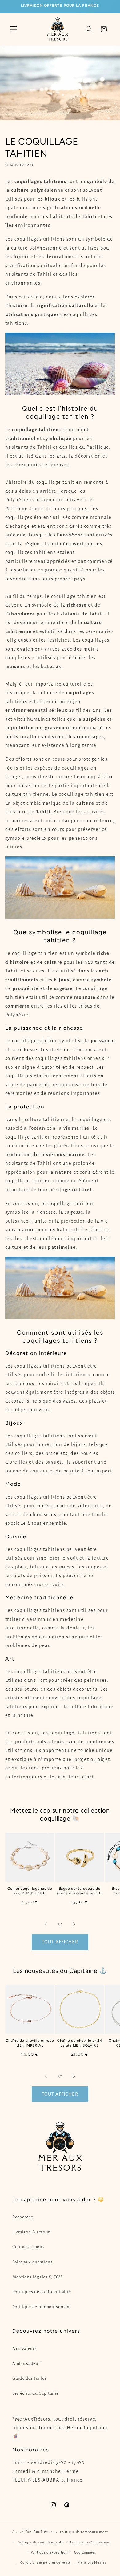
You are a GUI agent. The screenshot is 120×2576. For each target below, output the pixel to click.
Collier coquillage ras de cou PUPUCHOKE (30, 1891)
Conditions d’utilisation (90, 2542)
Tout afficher (60, 1942)
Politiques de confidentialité (42, 2292)
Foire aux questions (32, 2262)
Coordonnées (85, 2552)
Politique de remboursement (42, 2307)
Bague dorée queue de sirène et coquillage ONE (79, 1891)
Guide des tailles (29, 2378)
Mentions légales (92, 2562)
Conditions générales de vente (46, 2562)
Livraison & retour (31, 2232)
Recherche (23, 2217)
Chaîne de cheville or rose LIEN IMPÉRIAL (30, 2043)
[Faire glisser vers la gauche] (46, 1924)
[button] (14, 29)
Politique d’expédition (49, 2552)
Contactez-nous (28, 2247)
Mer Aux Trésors (39, 2532)
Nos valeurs (24, 2348)
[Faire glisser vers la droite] (74, 1924)
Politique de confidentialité (40, 2542)
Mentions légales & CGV (37, 2277)
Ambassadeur (26, 2364)
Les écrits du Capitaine (35, 2393)
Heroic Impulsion (87, 2428)
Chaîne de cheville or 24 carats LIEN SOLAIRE (79, 2043)
